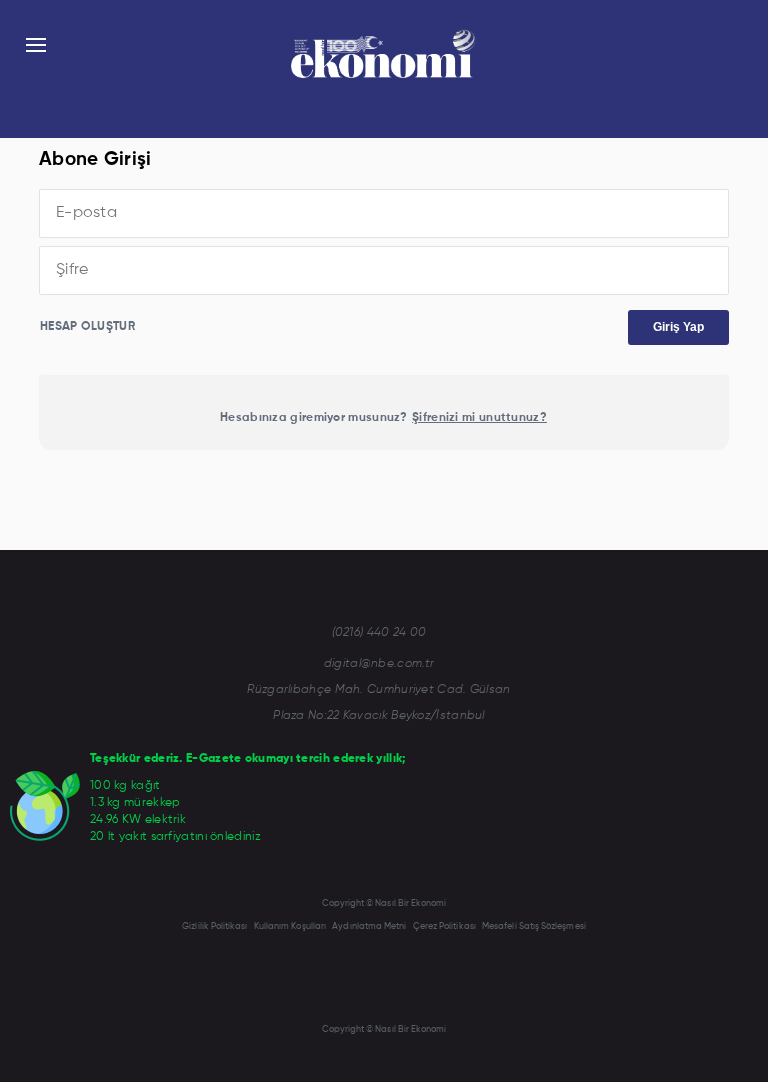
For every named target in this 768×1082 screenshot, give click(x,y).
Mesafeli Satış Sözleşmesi (534, 926)
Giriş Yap (678, 327)
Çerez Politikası (444, 926)
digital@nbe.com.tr (379, 664)
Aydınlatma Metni (369, 926)
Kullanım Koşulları (290, 926)
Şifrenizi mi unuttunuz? (479, 418)
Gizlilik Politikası (214, 926)
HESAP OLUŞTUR (87, 327)
